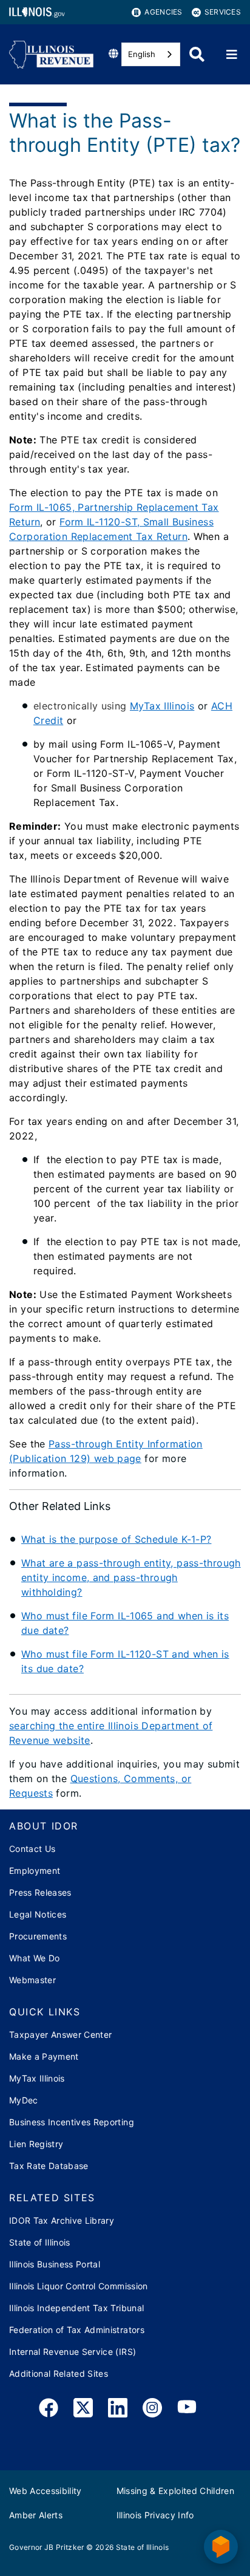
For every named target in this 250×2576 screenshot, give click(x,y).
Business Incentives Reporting (72, 2122)
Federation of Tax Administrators (77, 2330)
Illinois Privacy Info (155, 2515)
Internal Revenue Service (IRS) (73, 2352)
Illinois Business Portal (55, 2264)
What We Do (34, 1958)
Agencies (163, 12)
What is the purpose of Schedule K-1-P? (116, 1539)
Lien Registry (36, 2144)
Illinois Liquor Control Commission (79, 2286)
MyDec (24, 2100)
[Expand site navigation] (232, 55)
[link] (49, 2410)
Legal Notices (38, 1914)
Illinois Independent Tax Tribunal (76, 2308)
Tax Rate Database (49, 2166)
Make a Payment (44, 2056)
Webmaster (32, 1980)
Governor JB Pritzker (47, 2547)
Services (223, 12)
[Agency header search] (197, 54)
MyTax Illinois (162, 706)
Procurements (38, 1936)
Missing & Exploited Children (176, 2491)
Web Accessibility (46, 2491)
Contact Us (32, 1849)
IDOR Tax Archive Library (62, 2220)
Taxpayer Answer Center (60, 2034)
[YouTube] (187, 2410)
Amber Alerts (36, 2515)
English (142, 54)
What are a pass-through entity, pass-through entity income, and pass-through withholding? (131, 1577)
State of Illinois (40, 2242)
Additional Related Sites (59, 2373)
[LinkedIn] (118, 2410)
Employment (35, 1871)
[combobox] (151, 54)
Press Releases (40, 1892)
